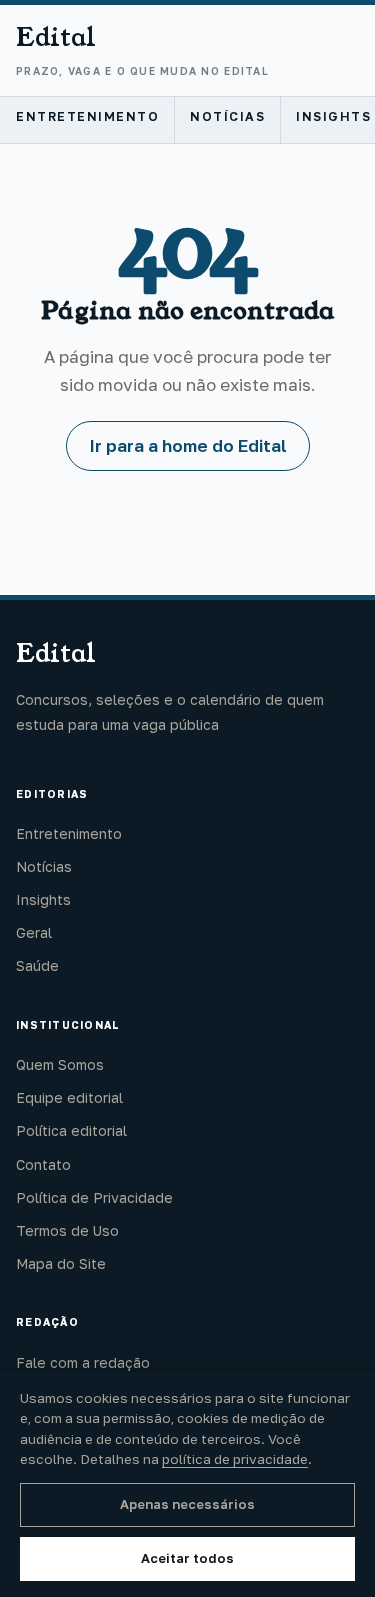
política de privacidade (235, 1459)
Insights (43, 899)
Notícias (227, 116)
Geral (34, 932)
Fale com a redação (83, 1362)
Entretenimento (87, 116)
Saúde (37, 965)
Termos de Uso (67, 1230)
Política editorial (71, 1130)
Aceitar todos (187, 1558)
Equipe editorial (69, 1097)
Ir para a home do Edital (188, 445)
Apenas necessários (187, 1504)
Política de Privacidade (94, 1197)
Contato (43, 1164)
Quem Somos (60, 1064)
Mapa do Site (61, 1263)
